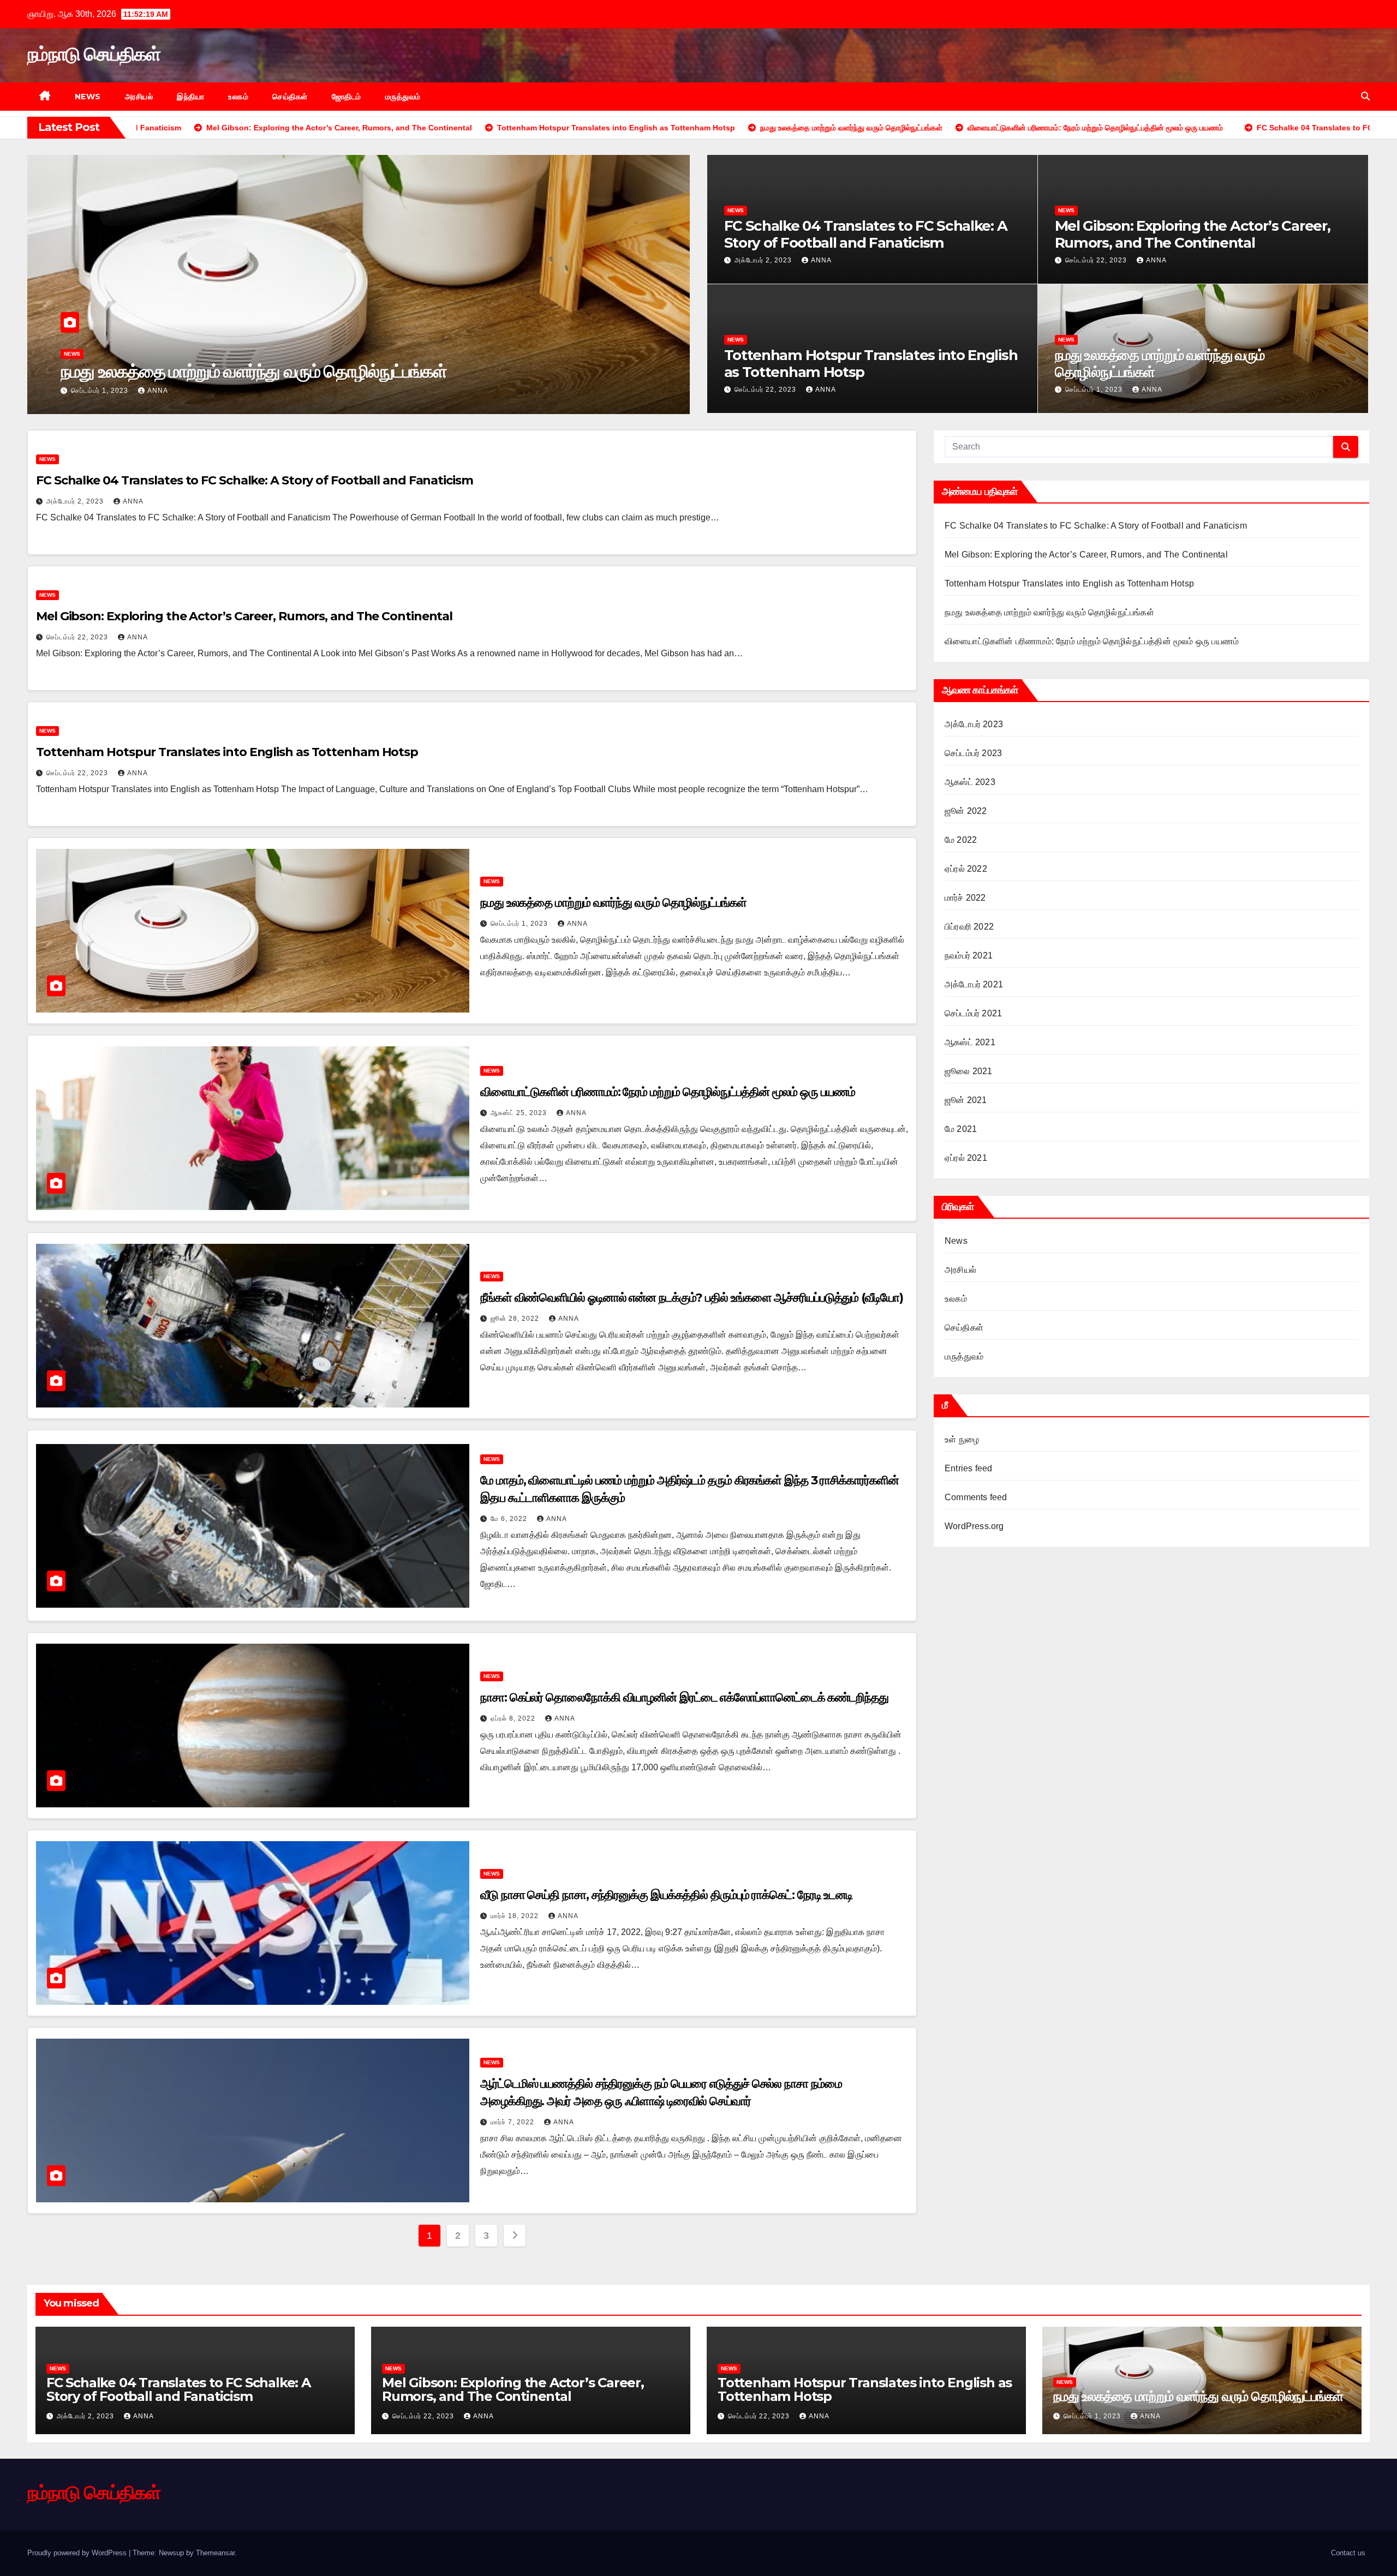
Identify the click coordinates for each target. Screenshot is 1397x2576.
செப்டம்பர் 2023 (973, 753)
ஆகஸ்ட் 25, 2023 (100, 391)
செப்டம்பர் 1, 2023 (1095, 390)
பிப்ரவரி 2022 (969, 927)
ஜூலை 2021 (968, 1071)
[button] (1365, 96)
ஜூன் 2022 (966, 811)
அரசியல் (139, 97)
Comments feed (976, 1497)
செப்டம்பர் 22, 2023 (1097, 260)
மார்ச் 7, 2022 (514, 2122)
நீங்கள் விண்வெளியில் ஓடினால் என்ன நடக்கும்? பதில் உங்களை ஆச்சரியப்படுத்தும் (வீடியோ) (692, 1298)
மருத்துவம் (403, 97)
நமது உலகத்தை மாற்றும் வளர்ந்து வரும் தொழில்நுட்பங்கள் (1160, 364)
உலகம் (238, 97)
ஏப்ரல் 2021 (966, 1158)
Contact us (1348, 2553)
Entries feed (968, 1468)
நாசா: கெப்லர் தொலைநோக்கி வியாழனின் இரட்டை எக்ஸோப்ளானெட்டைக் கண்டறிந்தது (684, 1697)
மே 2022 (961, 840)
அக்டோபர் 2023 (974, 724)
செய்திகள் (290, 97)
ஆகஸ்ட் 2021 (970, 1042)
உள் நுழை (962, 1439)
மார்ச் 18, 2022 (516, 1916)
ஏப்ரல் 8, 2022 (514, 1718)
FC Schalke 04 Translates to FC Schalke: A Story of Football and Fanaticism (866, 234)
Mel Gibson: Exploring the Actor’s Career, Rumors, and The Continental (1193, 234)
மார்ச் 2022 (965, 898)
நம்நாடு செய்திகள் (94, 54)
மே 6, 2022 (510, 1519)
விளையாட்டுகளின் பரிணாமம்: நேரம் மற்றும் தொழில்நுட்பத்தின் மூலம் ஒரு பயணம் (331, 371)
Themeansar (215, 2553)
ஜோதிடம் (347, 97)
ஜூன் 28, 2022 (516, 1319)
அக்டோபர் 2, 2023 (764, 260)
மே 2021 (961, 1129)
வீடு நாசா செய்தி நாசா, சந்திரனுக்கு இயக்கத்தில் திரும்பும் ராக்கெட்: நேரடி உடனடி (666, 1895)
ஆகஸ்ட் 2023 (970, 782)
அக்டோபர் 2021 (974, 984)
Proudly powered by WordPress (78, 2553)
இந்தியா (190, 97)
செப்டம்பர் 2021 (973, 1013)
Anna (157, 391)
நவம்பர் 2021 (969, 955)
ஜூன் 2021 (966, 1100)
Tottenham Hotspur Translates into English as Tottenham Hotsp (871, 364)
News (88, 97)
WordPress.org (974, 1526)
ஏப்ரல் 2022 (966, 869)
